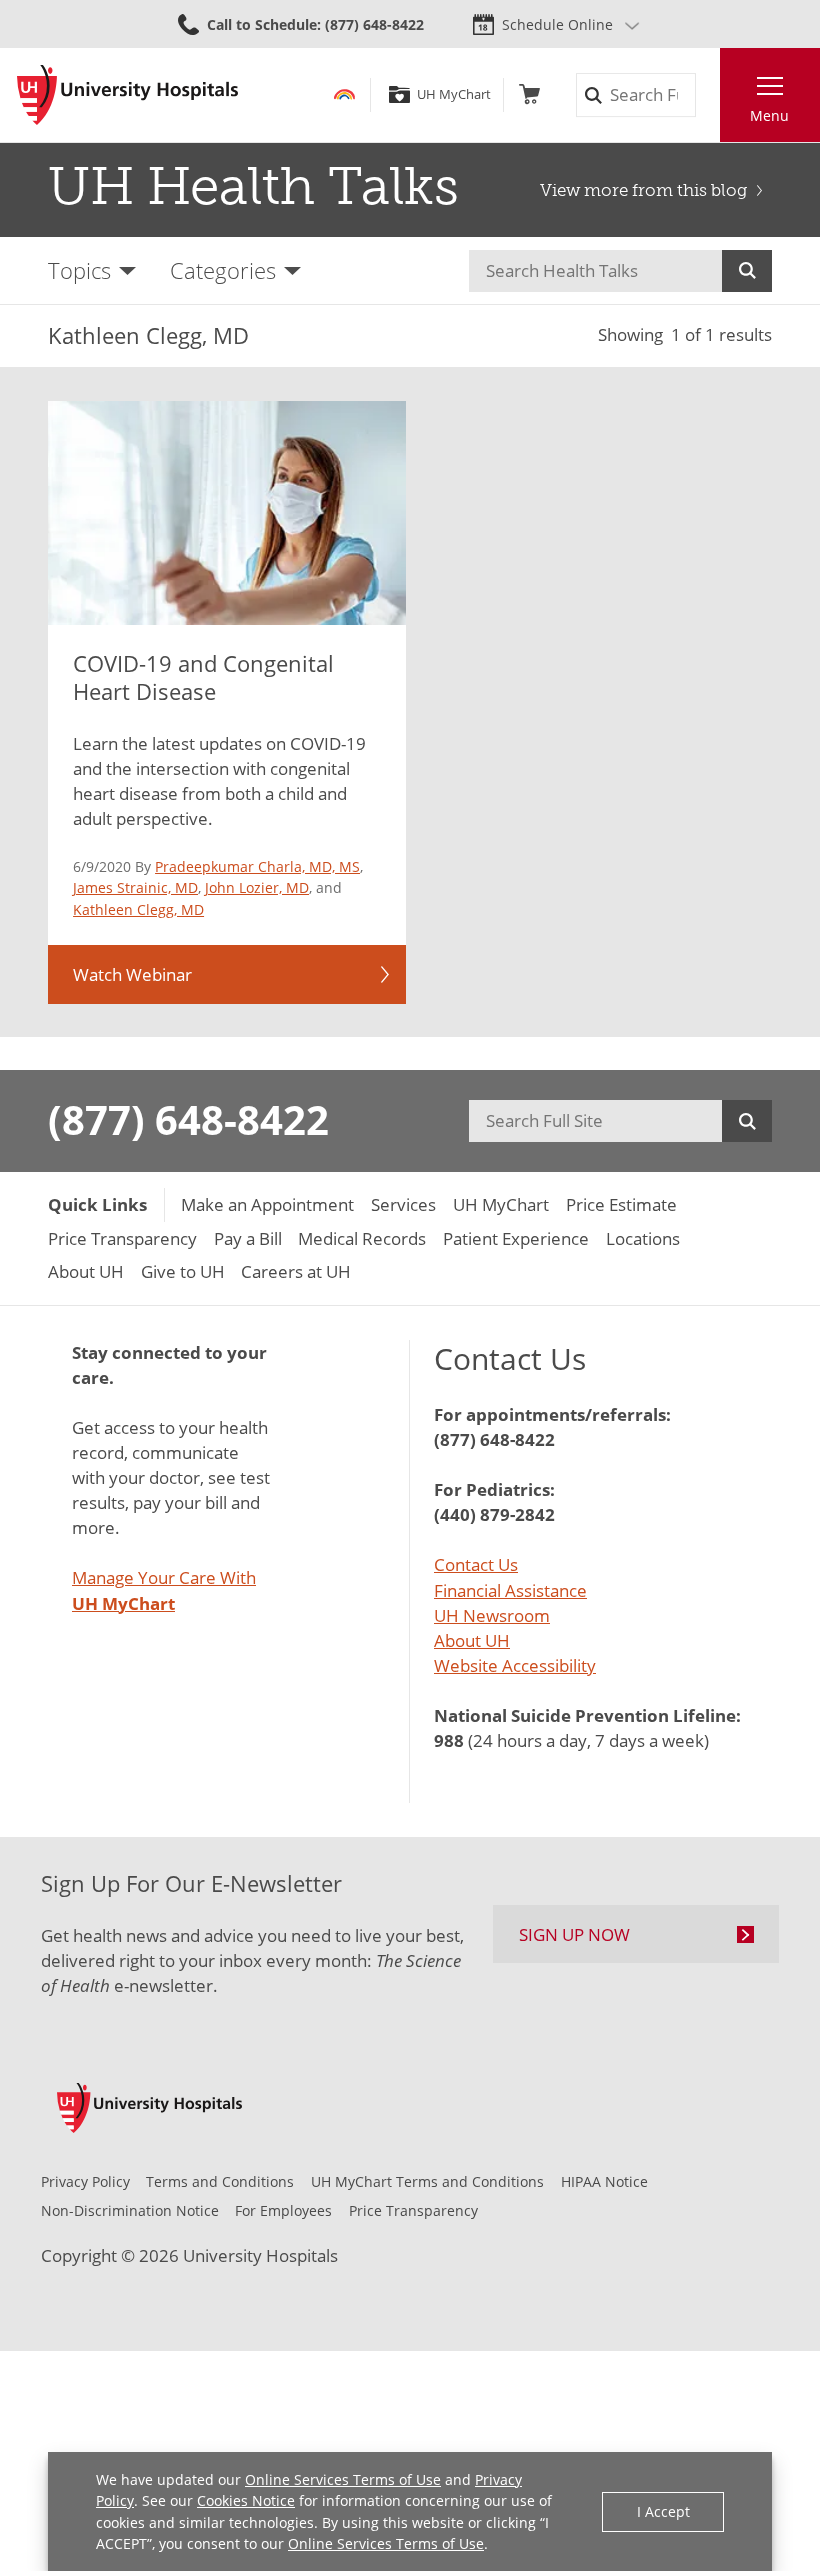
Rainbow (344, 94)
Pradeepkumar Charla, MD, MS (257, 866)
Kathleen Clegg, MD (138, 909)
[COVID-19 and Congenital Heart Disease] (227, 512)
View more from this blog (643, 190)
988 (449, 1740)
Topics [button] (79, 270)
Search (747, 271)
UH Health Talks (253, 186)
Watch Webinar (132, 974)
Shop (529, 94)
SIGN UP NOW (574, 1934)
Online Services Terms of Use (343, 2479)
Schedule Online (557, 24)
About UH (472, 1640)
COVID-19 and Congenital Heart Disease (203, 677)
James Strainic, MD (135, 887)
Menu (769, 115)
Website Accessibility (515, 1665)
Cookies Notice (246, 2500)
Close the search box (707, 95)
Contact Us (476, 1564)
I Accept (663, 2511)
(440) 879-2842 (494, 1514)
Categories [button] (223, 270)
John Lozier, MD (257, 887)
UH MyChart (453, 94)
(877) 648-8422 (188, 1120)
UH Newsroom (492, 1615)
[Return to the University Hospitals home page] (127, 95)
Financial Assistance (510, 1590)
